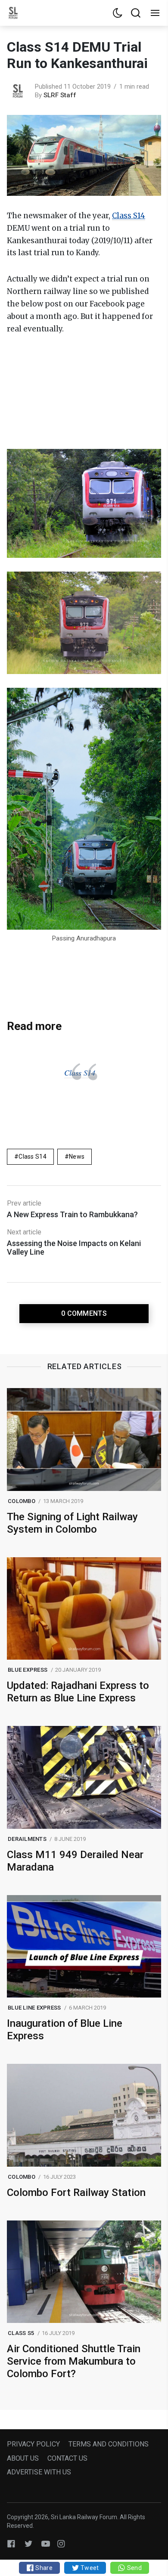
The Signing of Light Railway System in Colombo (72, 1523)
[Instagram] (61, 2544)
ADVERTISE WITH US (39, 2472)
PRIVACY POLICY (33, 2444)
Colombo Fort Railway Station (76, 2193)
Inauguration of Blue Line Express (65, 2030)
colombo (22, 1501)
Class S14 (80, 1073)
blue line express (34, 2008)
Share (43, 2568)
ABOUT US (23, 2458)
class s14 (33, 1157)
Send (133, 2568)
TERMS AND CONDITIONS (109, 2444)
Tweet (89, 2568)
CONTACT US (67, 2458)
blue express (28, 1670)
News (77, 1157)
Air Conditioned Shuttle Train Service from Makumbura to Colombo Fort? (74, 2361)
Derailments (27, 1839)
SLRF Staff (60, 95)
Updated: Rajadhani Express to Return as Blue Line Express (78, 1692)
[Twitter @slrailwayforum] (28, 2544)
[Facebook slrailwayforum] (11, 2544)
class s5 (21, 2333)
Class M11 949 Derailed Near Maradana (75, 1861)
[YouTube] (46, 2544)
